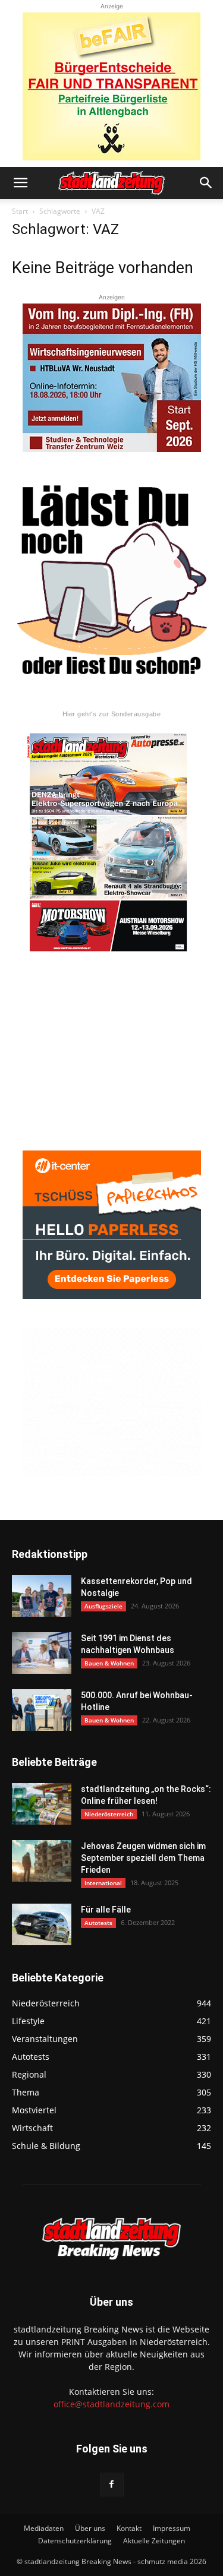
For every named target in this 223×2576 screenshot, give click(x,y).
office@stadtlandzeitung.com (111, 2404)
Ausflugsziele (103, 1606)
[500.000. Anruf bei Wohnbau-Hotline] (42, 1710)
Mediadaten (44, 2528)
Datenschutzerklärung (75, 2541)
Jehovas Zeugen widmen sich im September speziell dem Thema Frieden (143, 1858)
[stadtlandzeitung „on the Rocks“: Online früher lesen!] (42, 1804)
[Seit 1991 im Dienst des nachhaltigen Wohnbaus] (42, 1653)
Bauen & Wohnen (109, 1663)
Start (20, 211)
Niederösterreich (109, 1814)
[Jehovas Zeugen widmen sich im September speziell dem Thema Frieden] (42, 1861)
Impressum (172, 2528)
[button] (20, 183)
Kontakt (129, 2528)
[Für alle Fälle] (42, 1924)
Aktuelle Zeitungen (154, 2541)
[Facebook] (112, 2485)
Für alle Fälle (106, 1910)
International (103, 1883)
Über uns (90, 2528)
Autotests (98, 1923)
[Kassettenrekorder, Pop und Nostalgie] (42, 1596)
